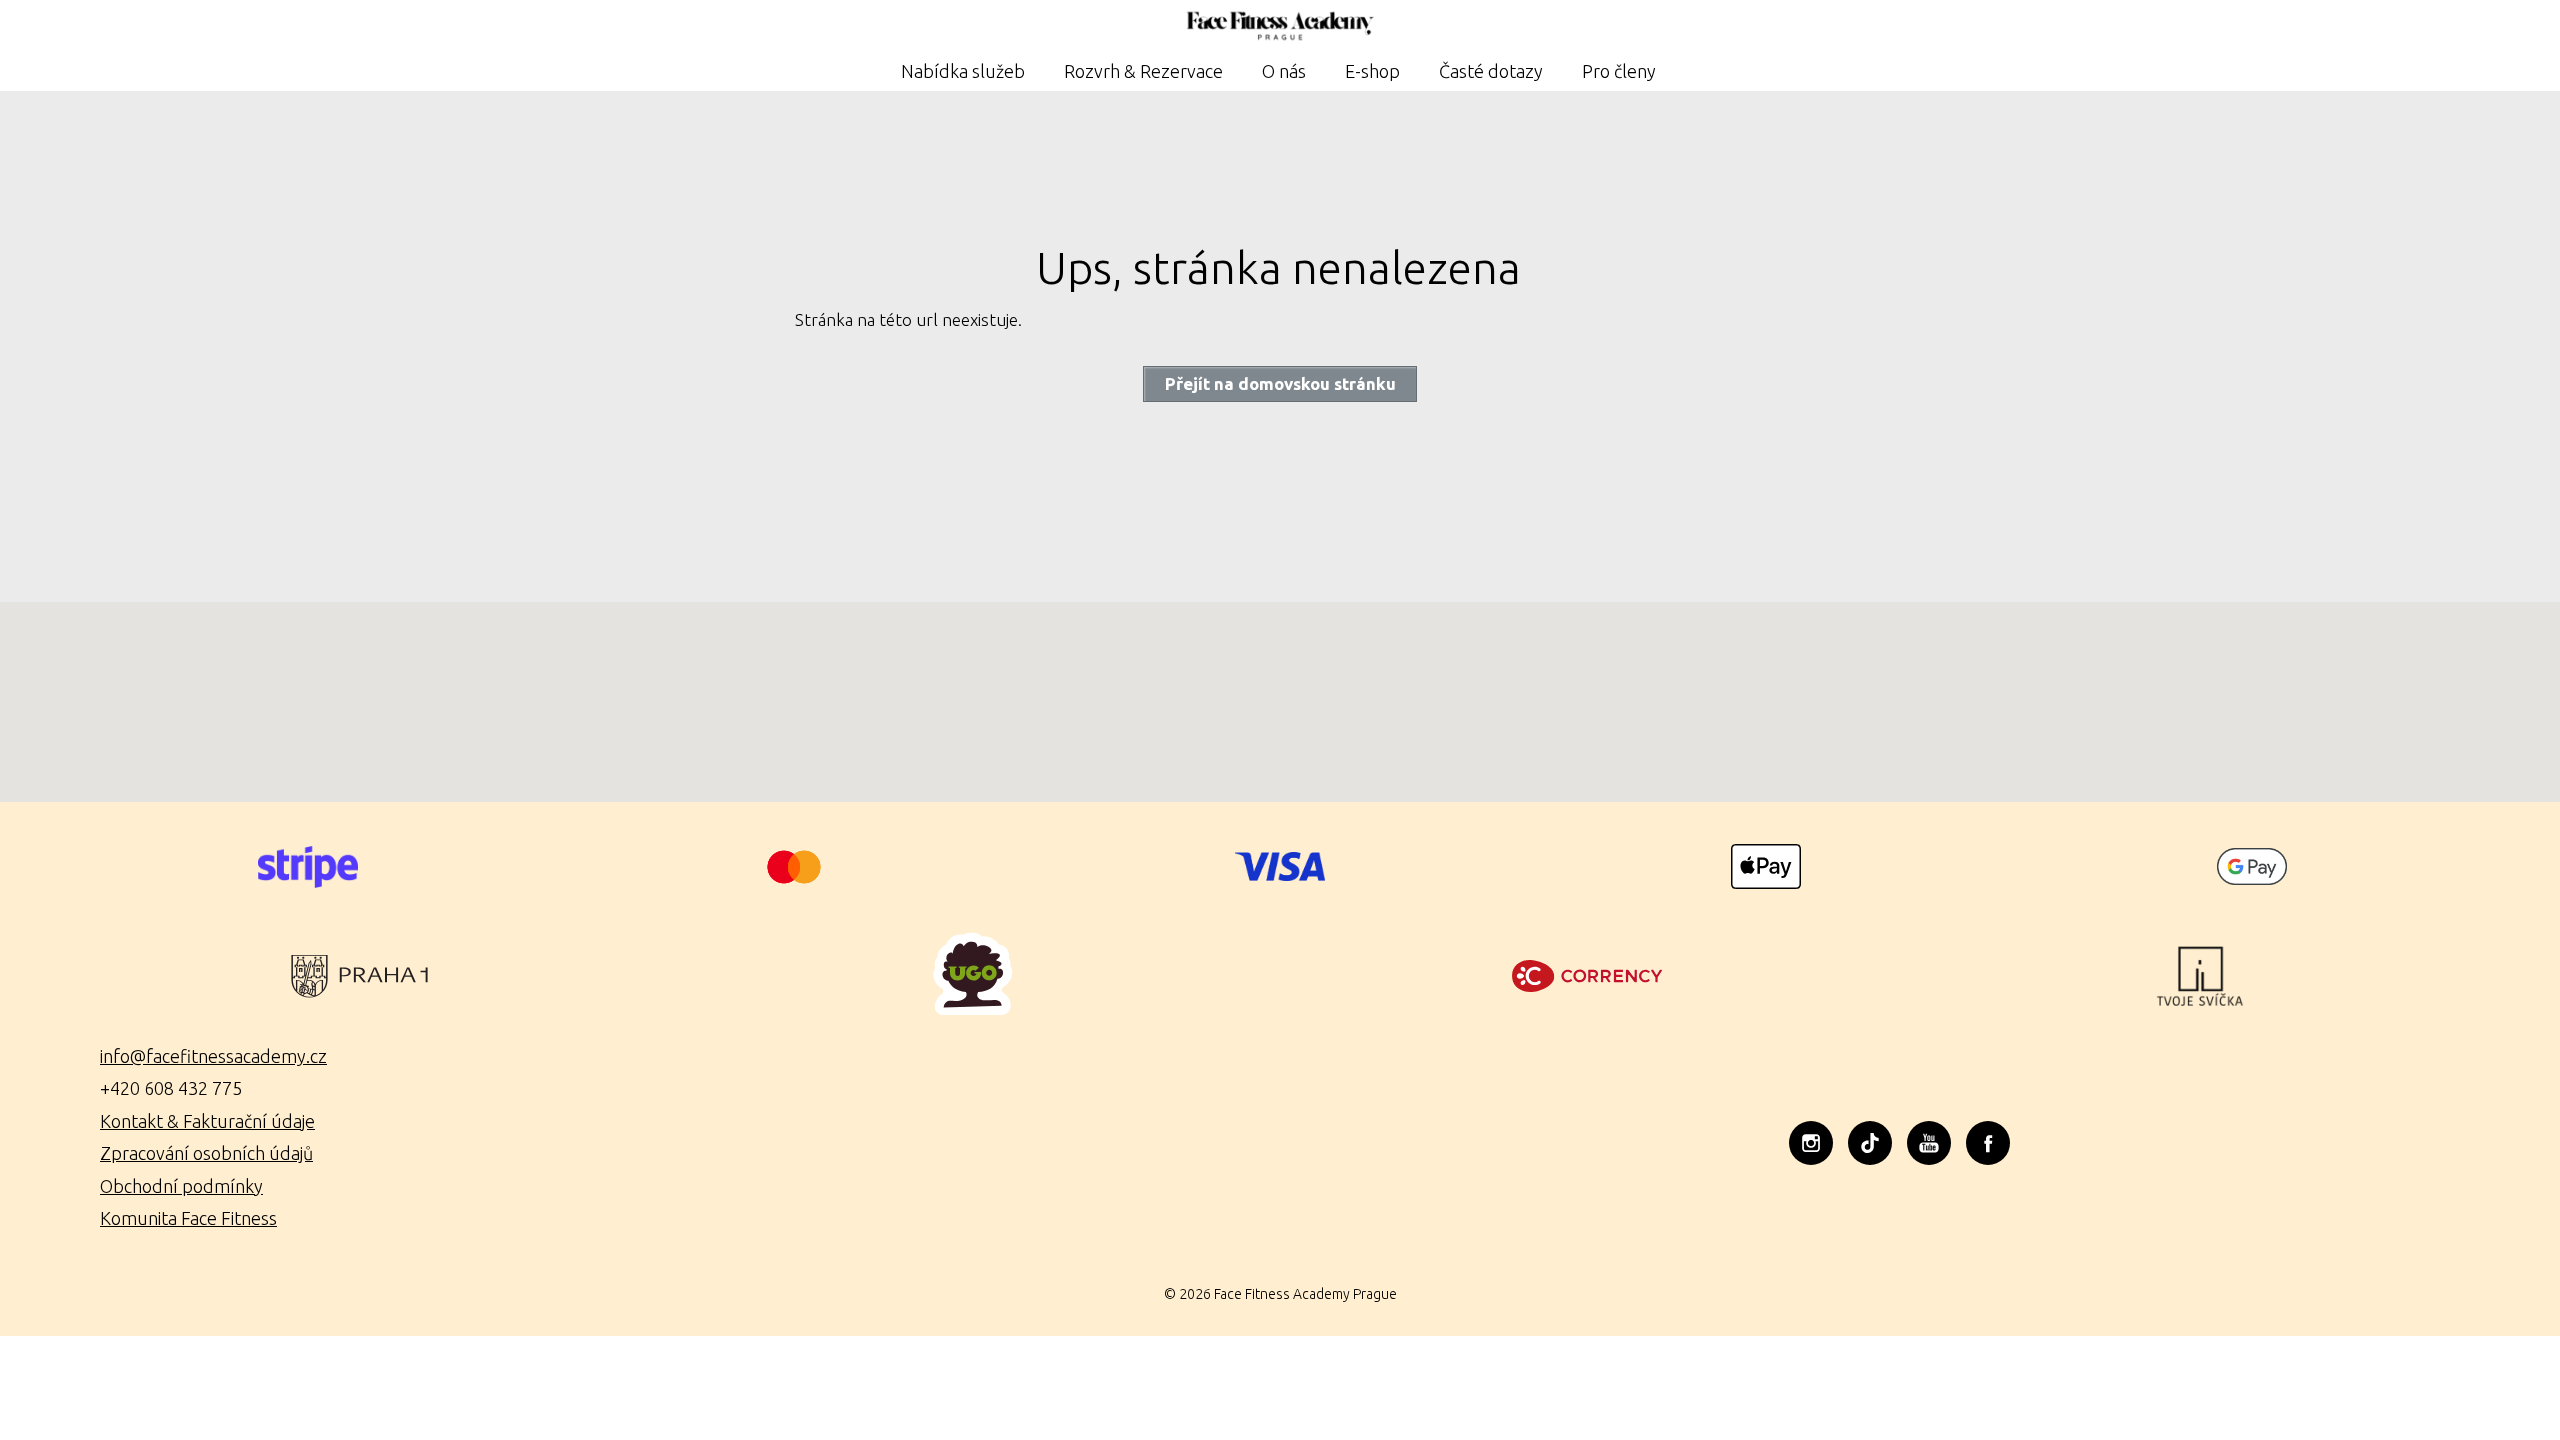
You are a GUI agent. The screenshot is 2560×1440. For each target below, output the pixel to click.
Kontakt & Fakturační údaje (207, 1121)
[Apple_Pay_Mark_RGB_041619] (1766, 866)
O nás (1284, 71)
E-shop (1372, 71)
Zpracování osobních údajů (206, 1153)
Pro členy (1619, 71)
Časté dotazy (1491, 71)
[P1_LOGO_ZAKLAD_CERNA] (359, 975)
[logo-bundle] (1587, 976)
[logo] (973, 976)
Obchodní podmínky (181, 1186)
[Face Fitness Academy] (1280, 26)
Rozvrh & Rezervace (1143, 71)
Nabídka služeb (963, 71)
